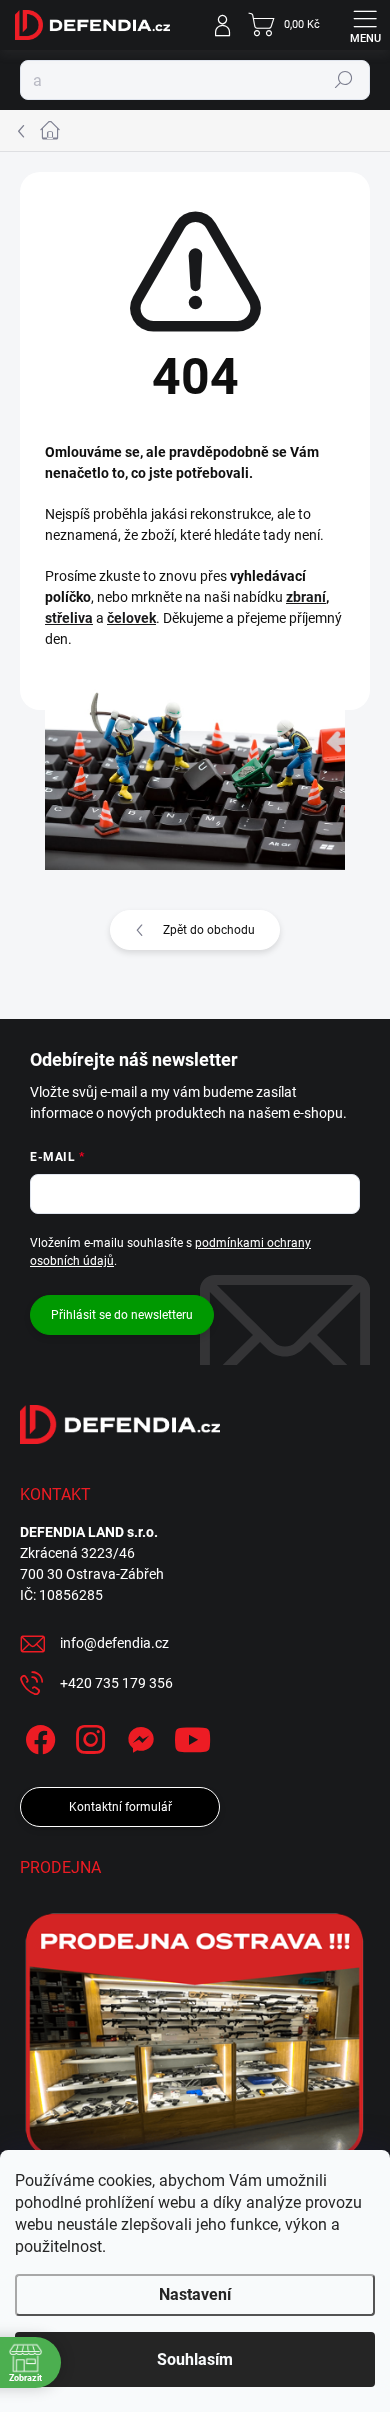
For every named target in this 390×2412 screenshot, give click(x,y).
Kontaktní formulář (120, 1807)
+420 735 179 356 (116, 1683)
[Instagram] (87, 1735)
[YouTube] (192, 1735)
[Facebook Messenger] (137, 1735)
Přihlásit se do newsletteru (122, 1315)
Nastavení (195, 2294)
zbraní (306, 597)
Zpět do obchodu (209, 930)
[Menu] (365, 25)
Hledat (344, 80)
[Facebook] (37, 1735)
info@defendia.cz (114, 1643)
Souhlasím (195, 2359)
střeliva (69, 618)
